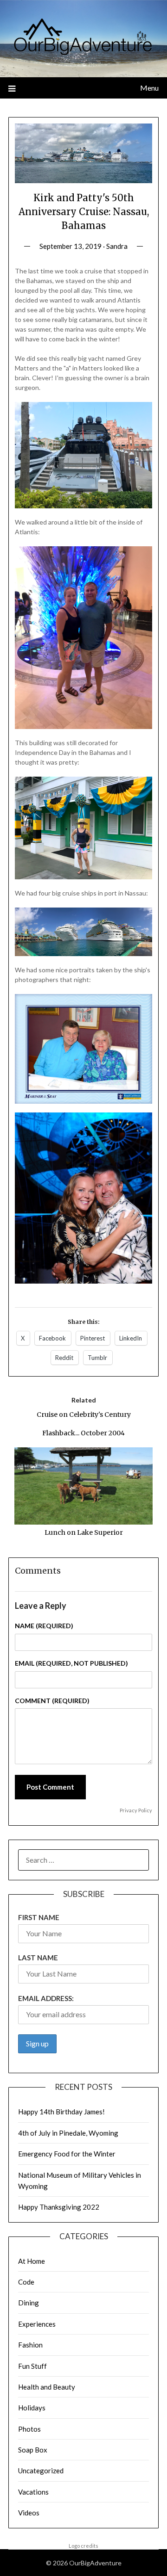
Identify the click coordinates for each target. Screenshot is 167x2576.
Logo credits (83, 2546)
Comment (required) (52, 1701)
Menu (149, 88)
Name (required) (44, 1626)
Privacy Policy (136, 1810)
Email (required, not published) (71, 1663)
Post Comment (50, 1787)
